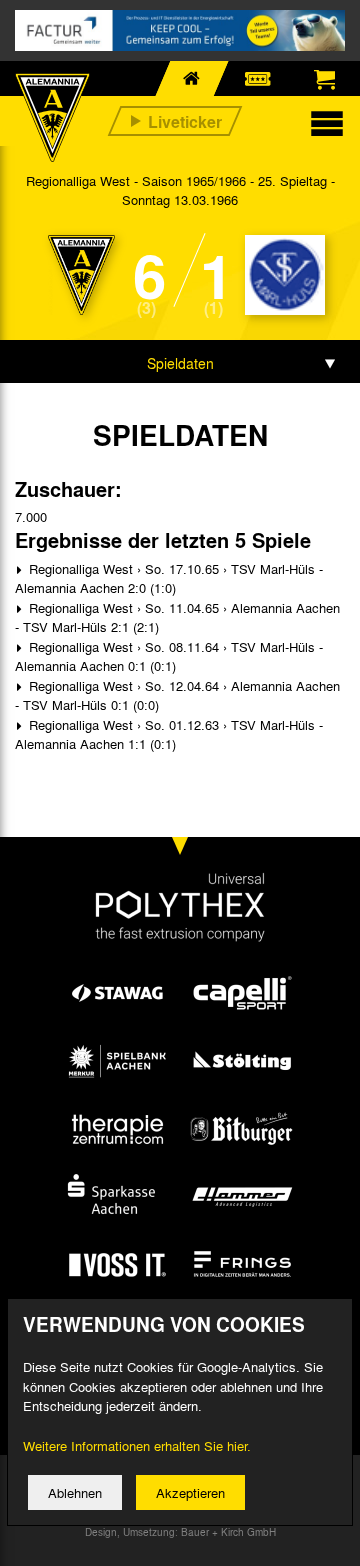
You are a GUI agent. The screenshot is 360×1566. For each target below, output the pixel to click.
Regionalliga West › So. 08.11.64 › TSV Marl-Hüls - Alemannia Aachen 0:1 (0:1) (169, 656)
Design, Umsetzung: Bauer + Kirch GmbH (180, 1532)
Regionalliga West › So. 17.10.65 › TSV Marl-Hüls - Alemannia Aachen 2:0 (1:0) (169, 578)
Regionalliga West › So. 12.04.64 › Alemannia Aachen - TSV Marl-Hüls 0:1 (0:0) (177, 695)
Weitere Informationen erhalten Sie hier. (137, 1445)
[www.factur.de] (180, 30)
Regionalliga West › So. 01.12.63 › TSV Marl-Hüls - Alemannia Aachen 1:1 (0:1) (169, 734)
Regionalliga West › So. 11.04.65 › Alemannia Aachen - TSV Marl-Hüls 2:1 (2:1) (177, 617)
